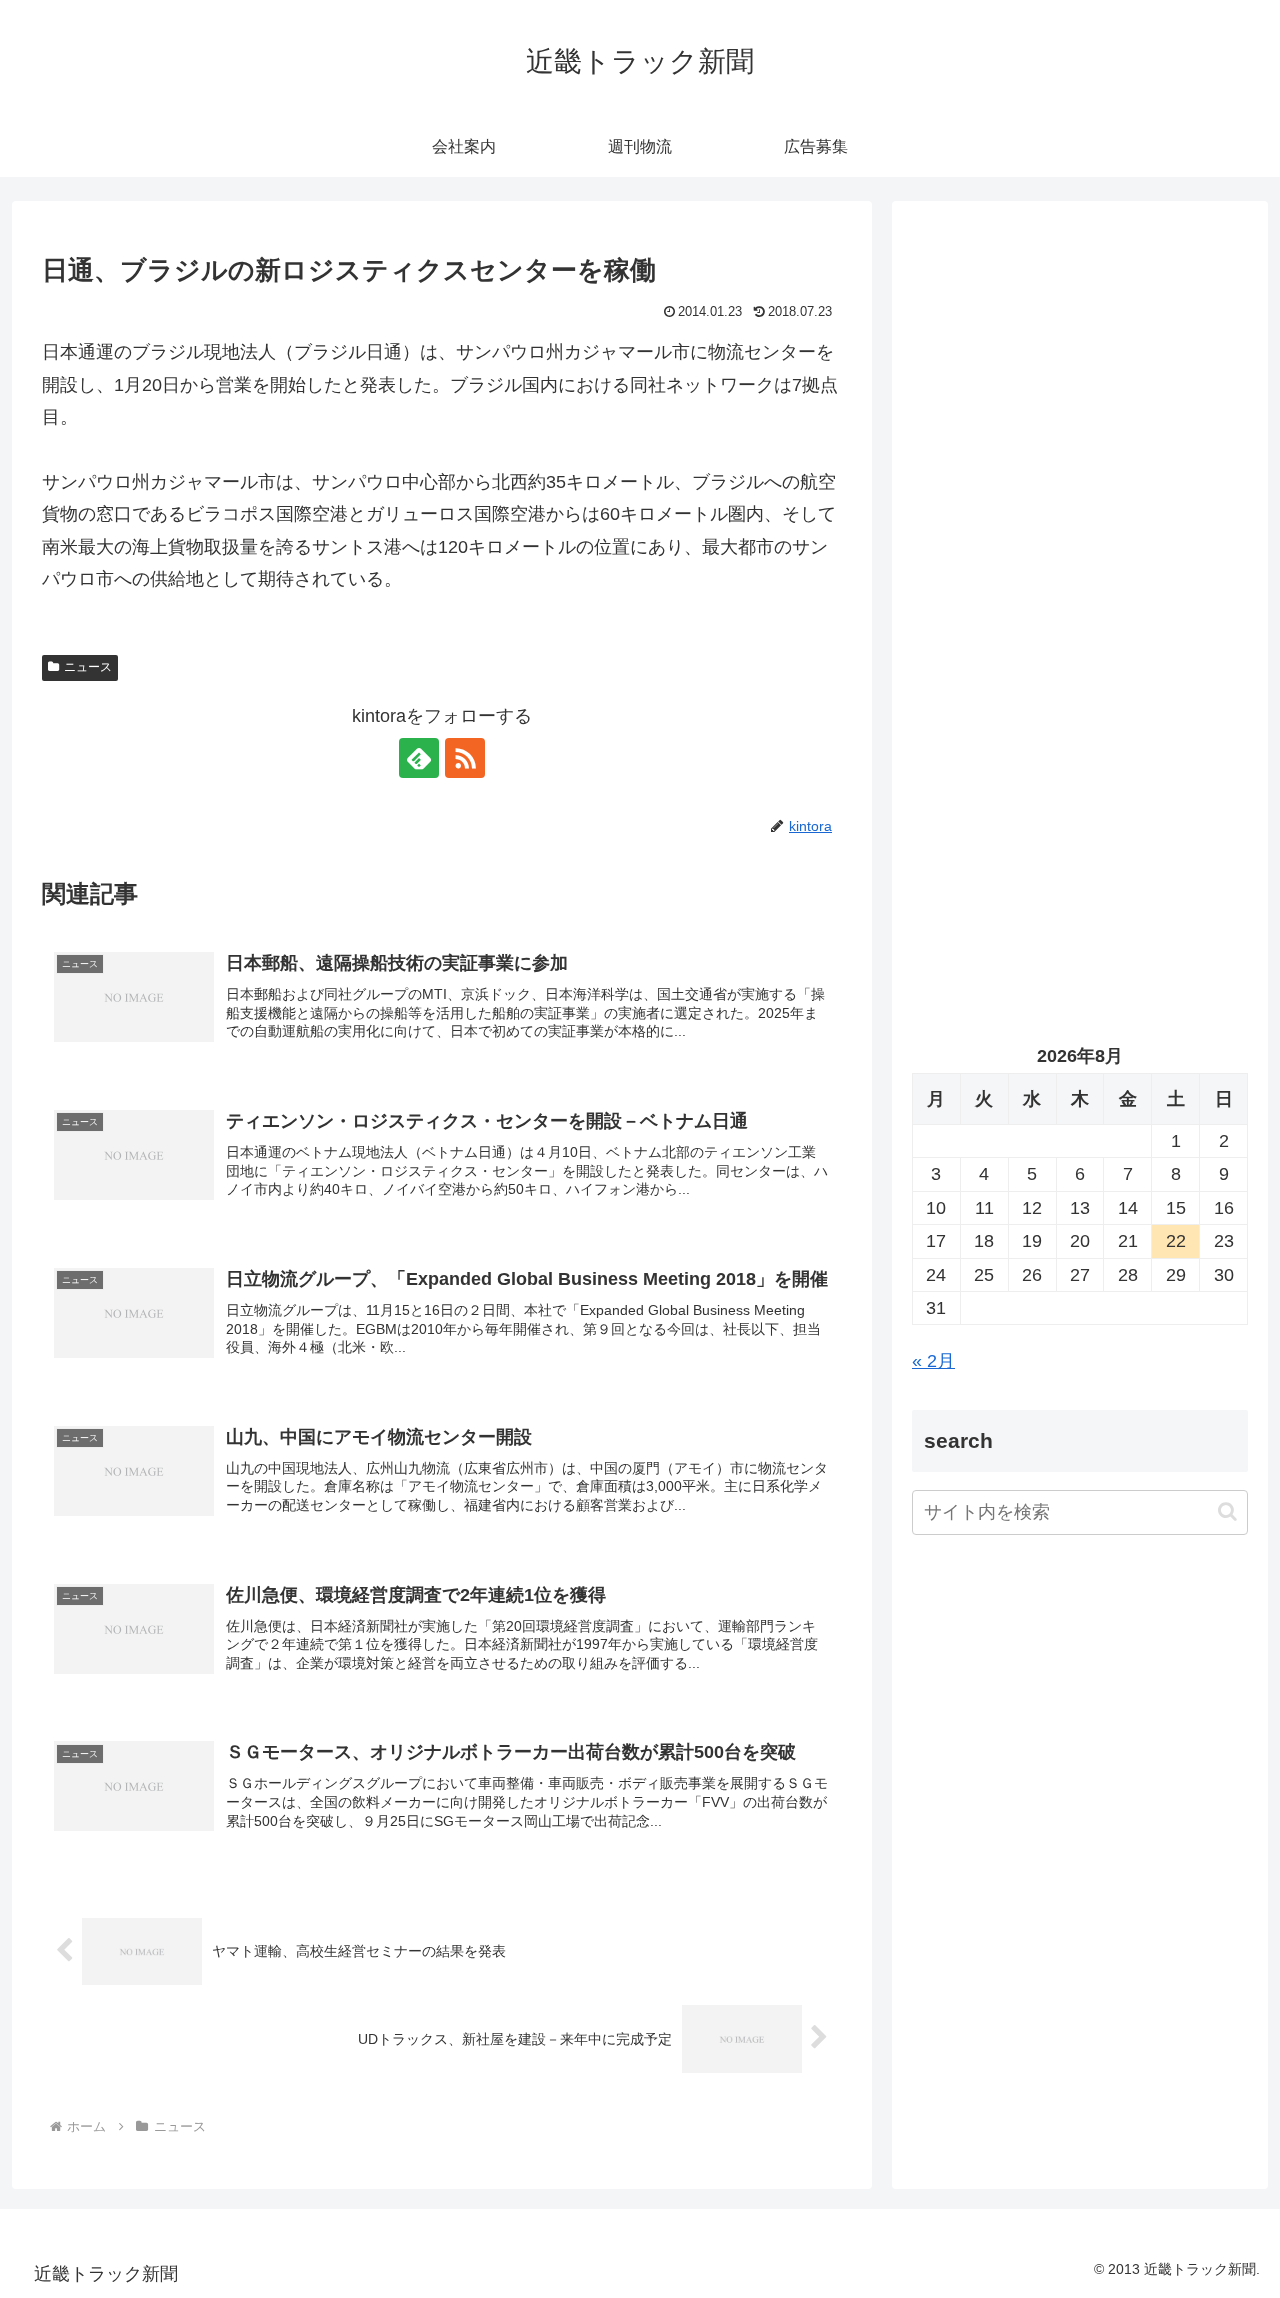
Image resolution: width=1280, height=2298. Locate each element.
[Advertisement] (1080, 426)
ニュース (88, 667)
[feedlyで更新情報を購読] (419, 758)
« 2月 (933, 1361)
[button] (1227, 1512)
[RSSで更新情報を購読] (465, 758)
